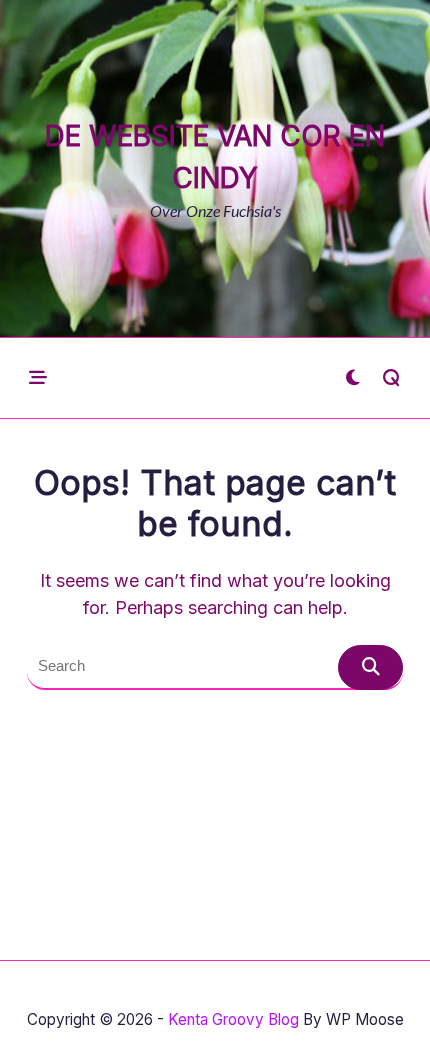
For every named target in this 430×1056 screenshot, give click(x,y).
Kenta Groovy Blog (233, 1019)
